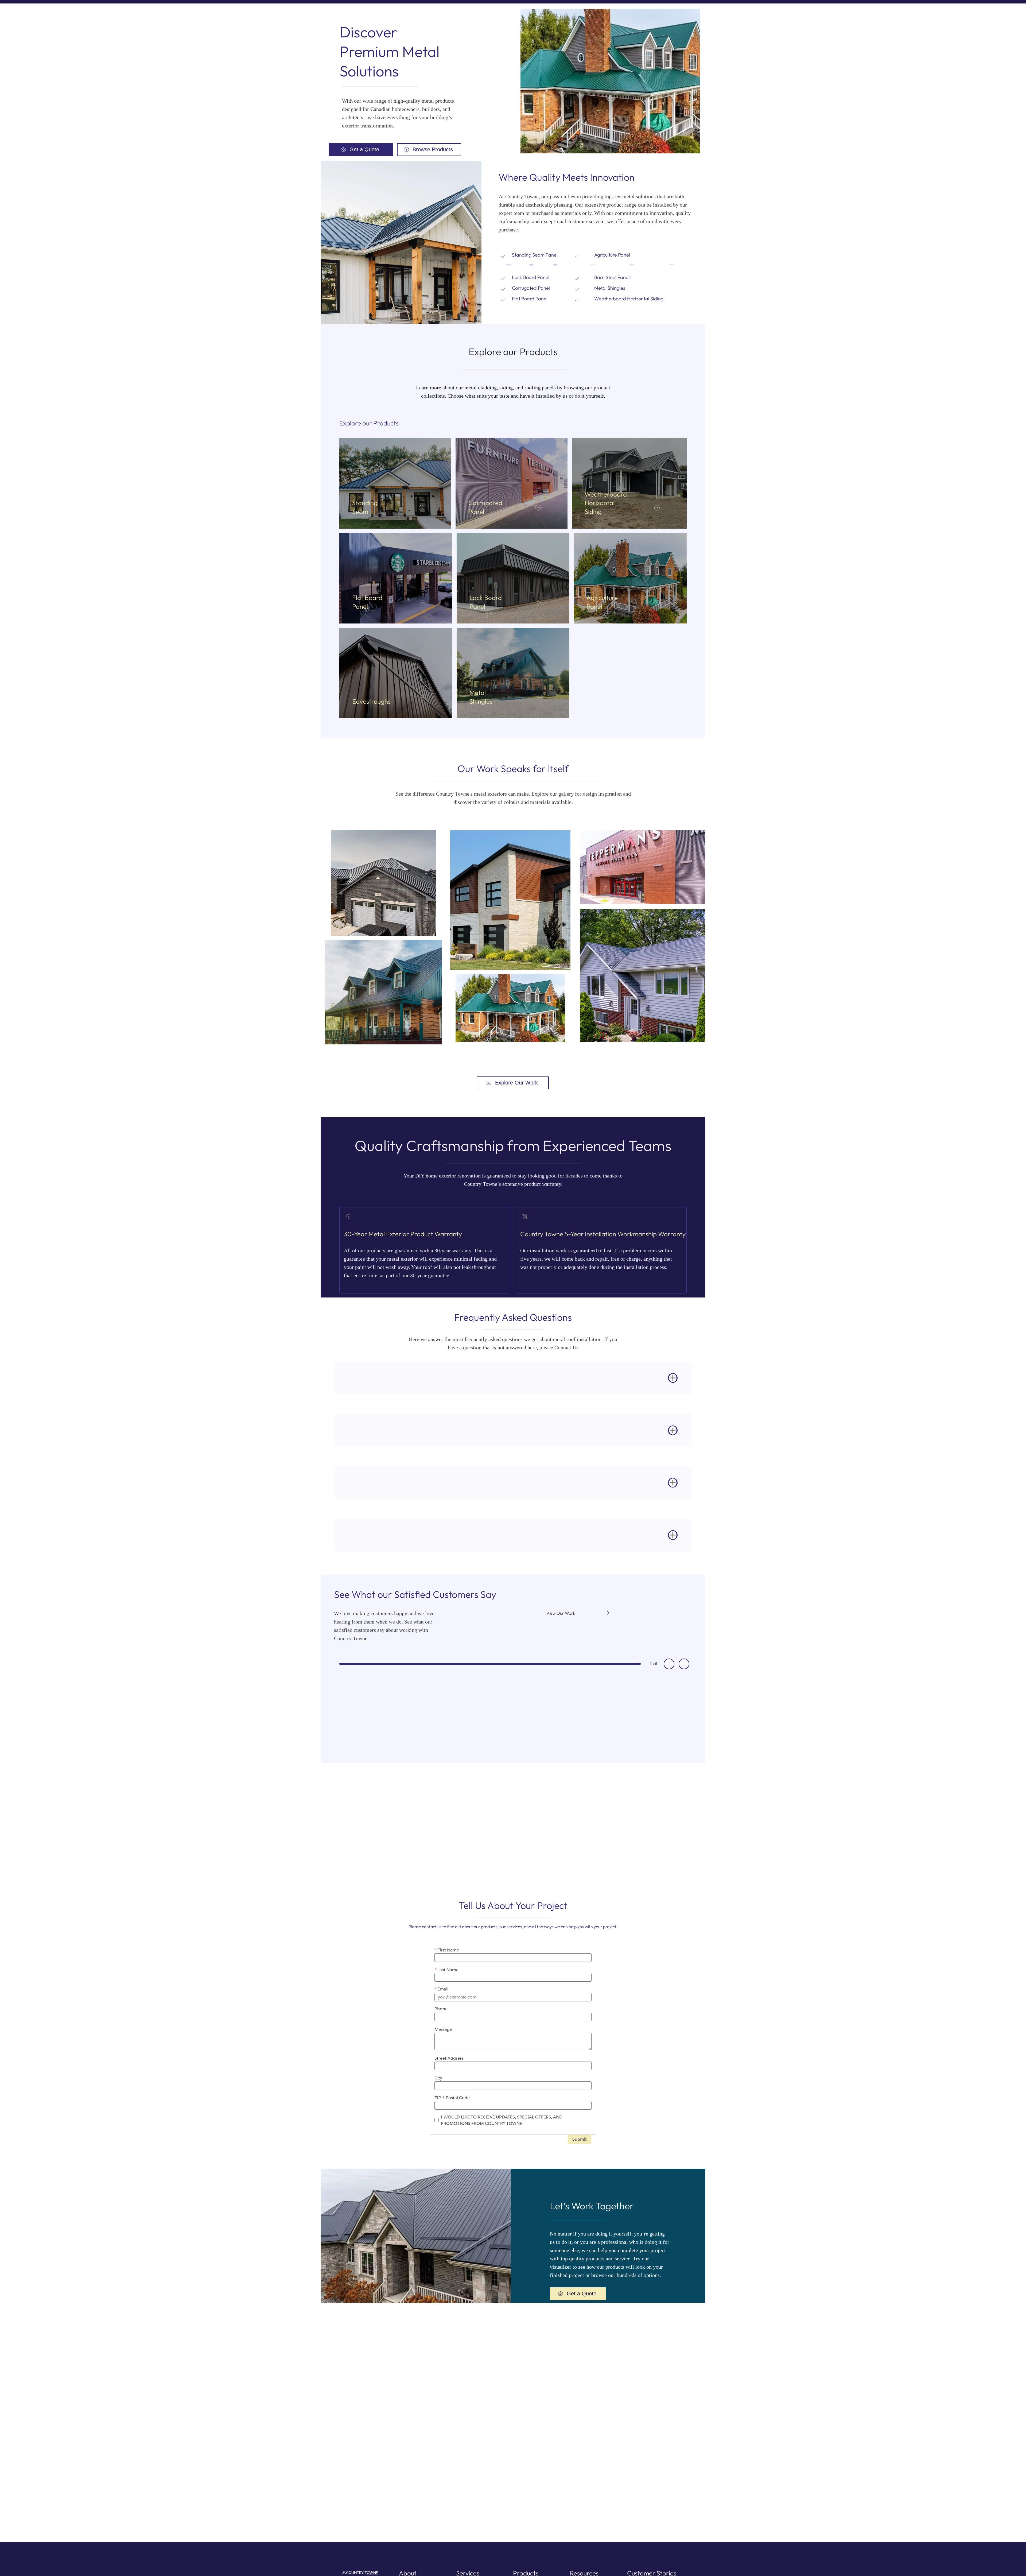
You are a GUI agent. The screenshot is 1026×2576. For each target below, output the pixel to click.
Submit (580, 2139)
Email (442, 1989)
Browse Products (433, 149)
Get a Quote (364, 149)
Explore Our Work (516, 1083)
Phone (441, 2009)
